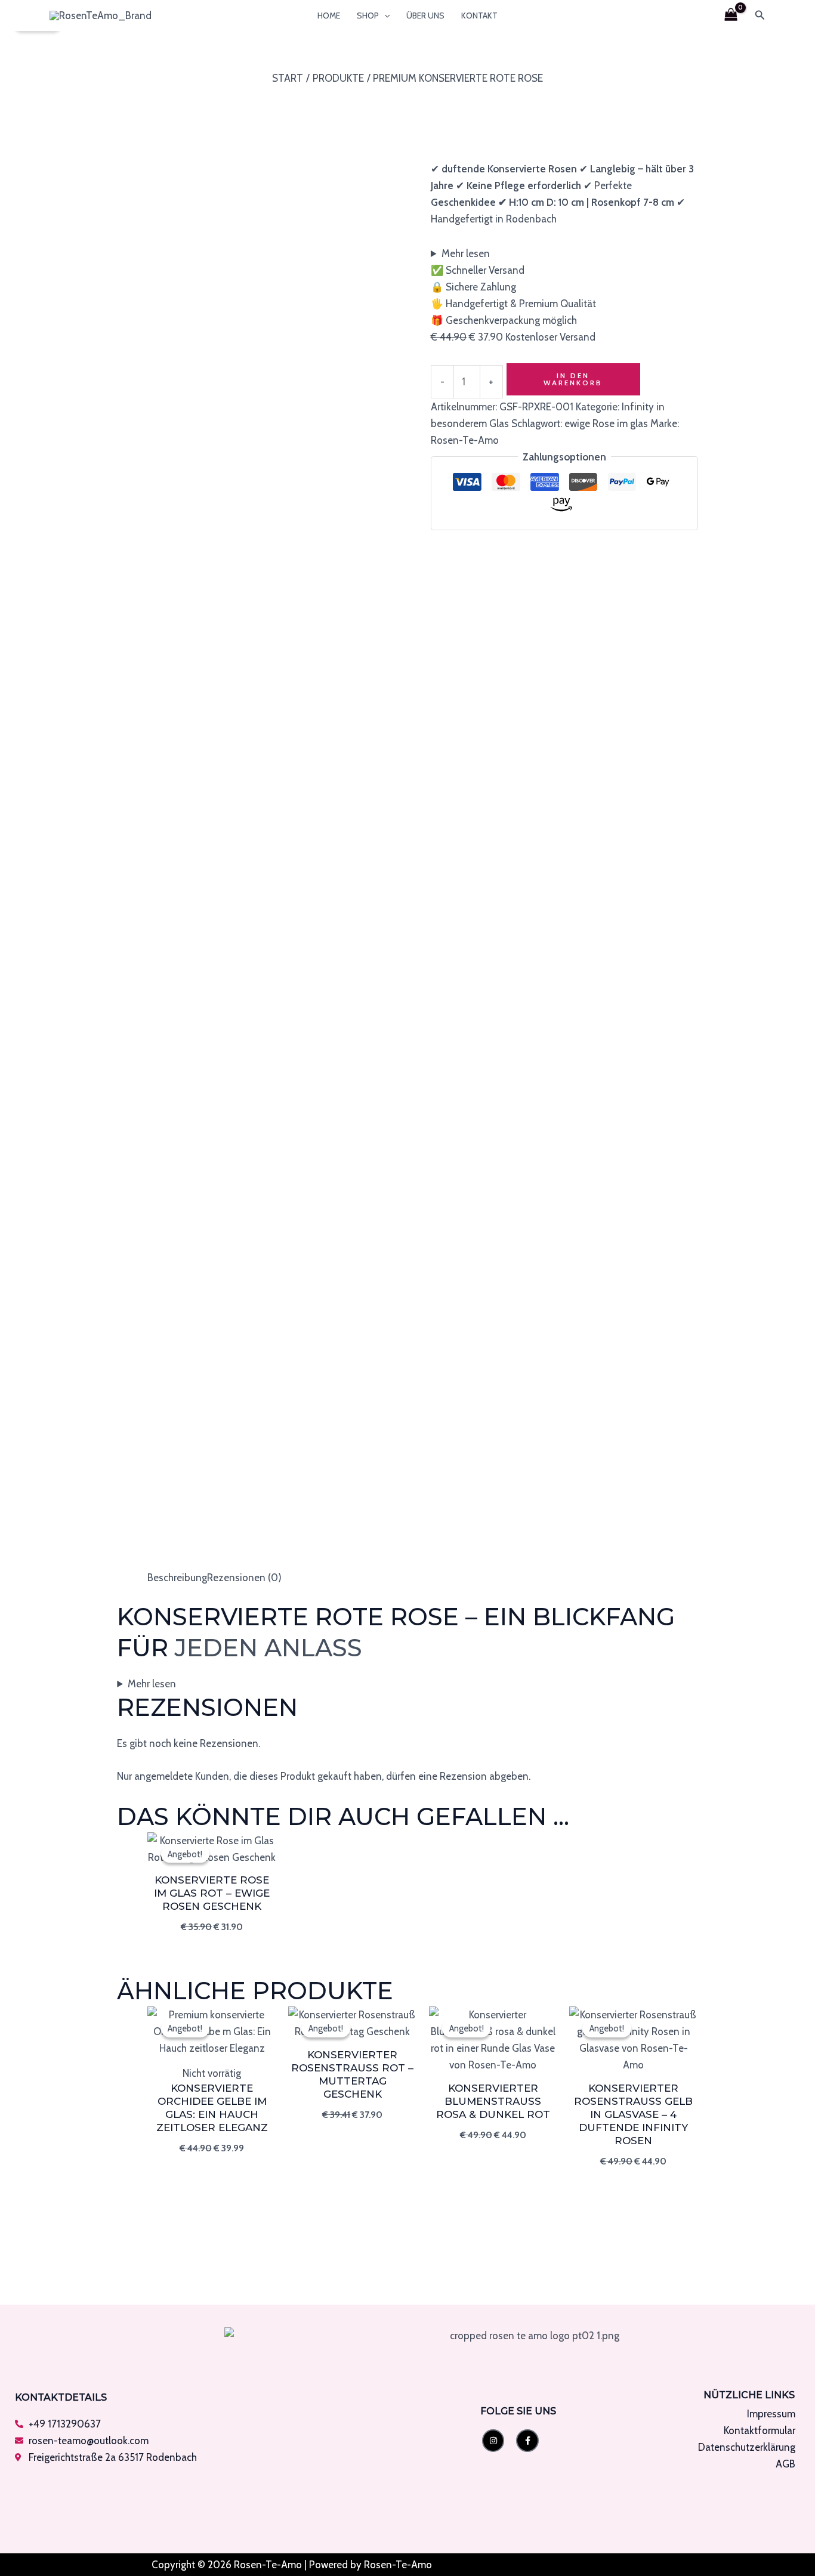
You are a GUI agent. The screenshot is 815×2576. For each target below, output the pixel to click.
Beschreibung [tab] (177, 1578)
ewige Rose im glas (606, 423)
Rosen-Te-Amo (465, 440)
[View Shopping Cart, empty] (731, 16)
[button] (384, 16)
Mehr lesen (466, 253)
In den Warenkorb (573, 379)
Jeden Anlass (268, 1648)
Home (329, 16)
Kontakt (479, 16)
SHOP (368, 16)
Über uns (425, 16)
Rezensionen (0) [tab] (244, 1578)
